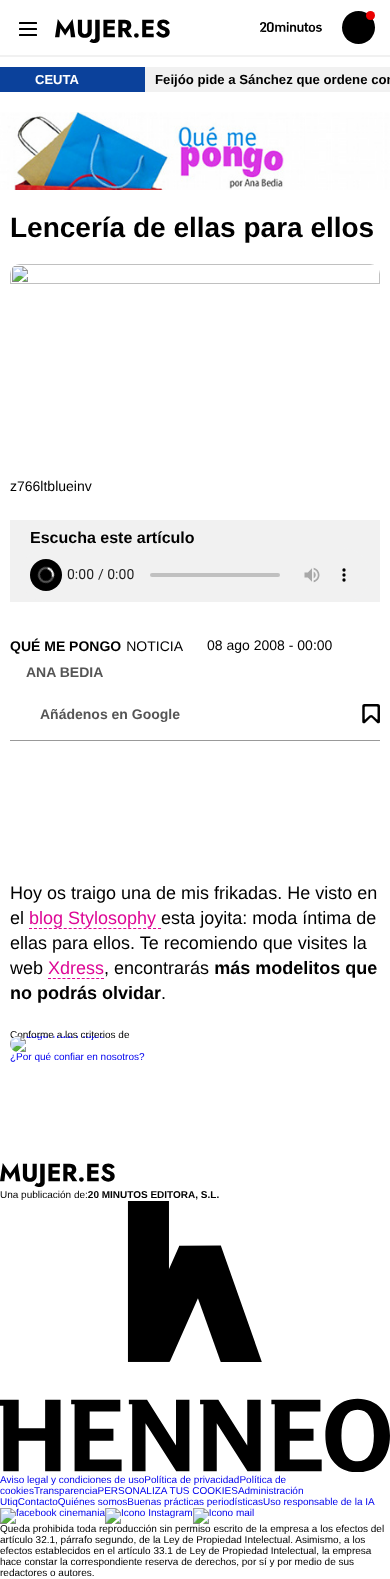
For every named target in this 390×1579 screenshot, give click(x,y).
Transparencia (66, 1491)
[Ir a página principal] (112, 31)
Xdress (76, 968)
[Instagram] (149, 1513)
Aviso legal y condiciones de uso (72, 1480)
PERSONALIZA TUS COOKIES (167, 1491)
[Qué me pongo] (195, 152)
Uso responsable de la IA (319, 1502)
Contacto (38, 1502)
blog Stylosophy (95, 918)
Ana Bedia (64, 672)
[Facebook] (52, 1513)
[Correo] (224, 1513)
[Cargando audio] (46, 575)
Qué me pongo (65, 646)
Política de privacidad (191, 1480)
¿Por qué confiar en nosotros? (77, 1057)
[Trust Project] (58, 1035)
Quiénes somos (92, 1502)
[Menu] (27, 27)
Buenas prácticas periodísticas (195, 1502)
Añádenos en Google (110, 714)
